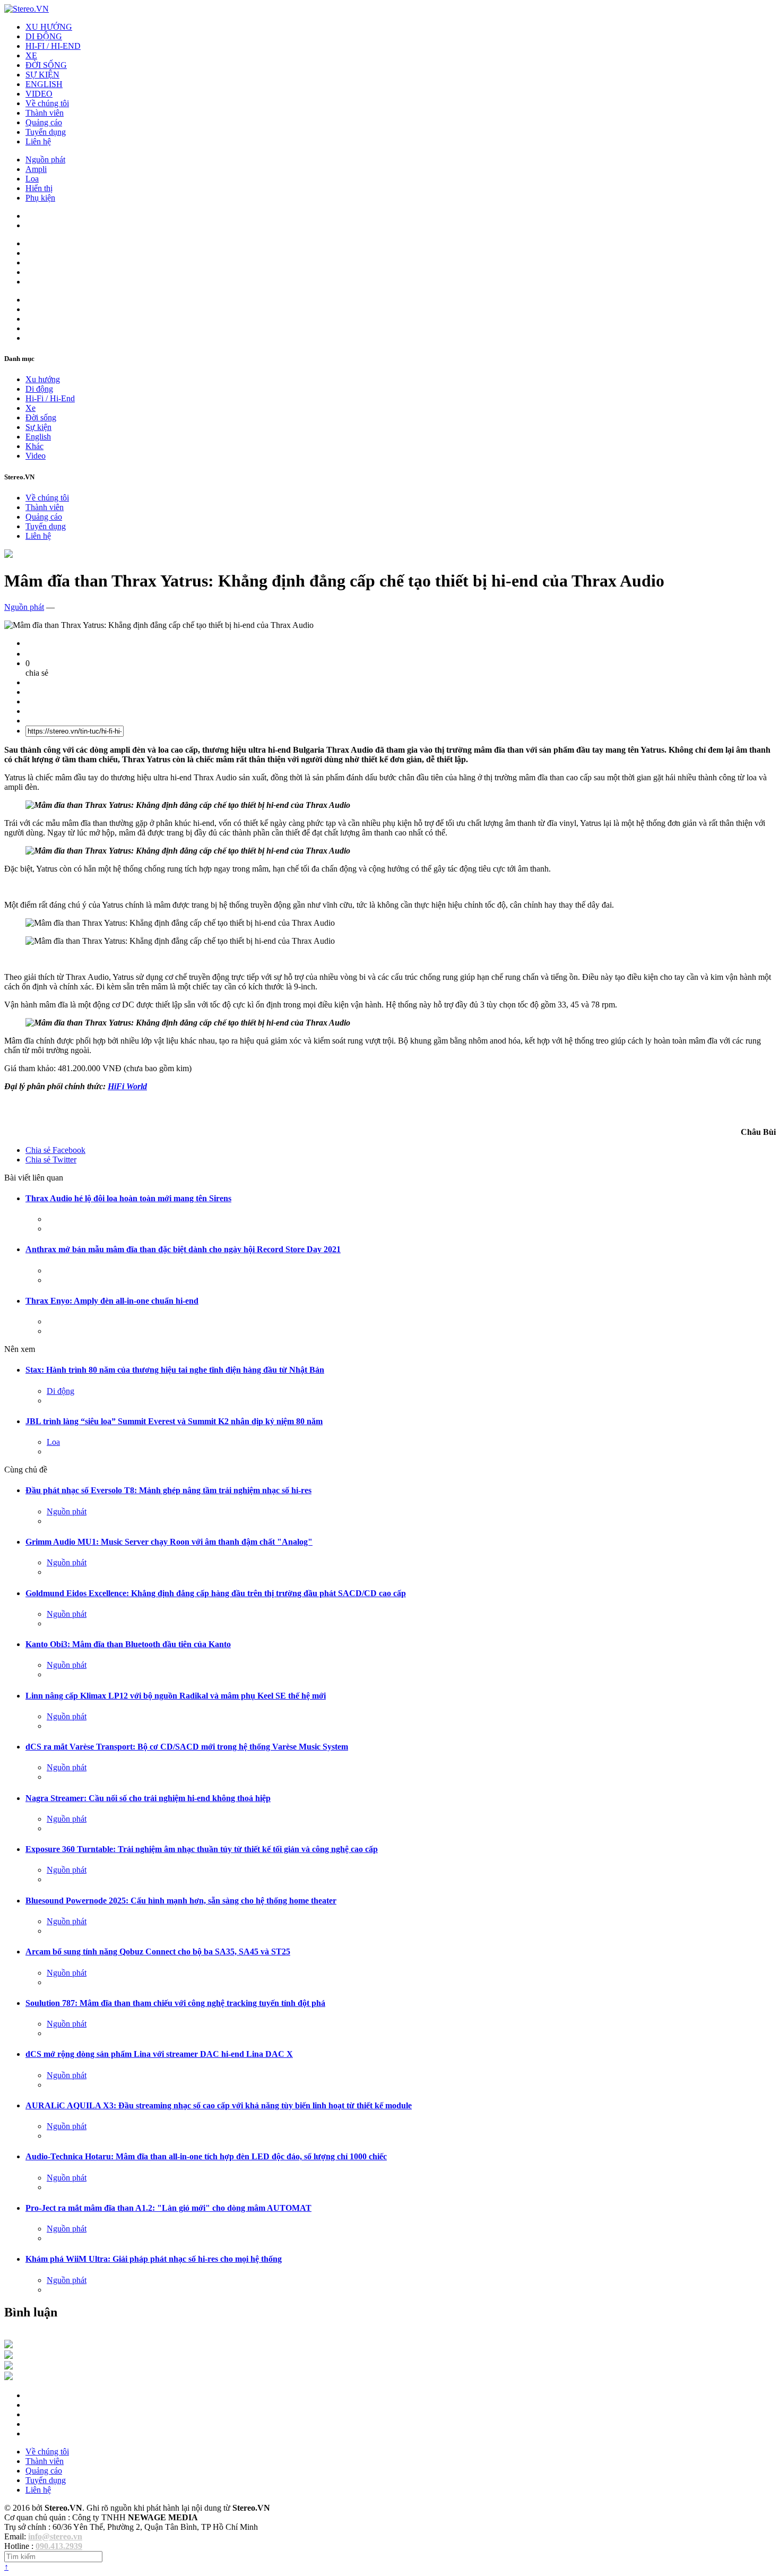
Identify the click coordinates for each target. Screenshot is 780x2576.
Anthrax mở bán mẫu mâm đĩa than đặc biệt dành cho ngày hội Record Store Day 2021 (183, 1249)
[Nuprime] (8, 2367)
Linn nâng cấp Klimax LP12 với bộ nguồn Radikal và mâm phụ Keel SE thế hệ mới (176, 1696)
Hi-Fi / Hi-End (50, 398)
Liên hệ (38, 141)
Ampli (36, 169)
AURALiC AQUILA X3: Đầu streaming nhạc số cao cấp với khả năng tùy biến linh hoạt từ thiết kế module (219, 2105)
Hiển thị (39, 188)
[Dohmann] (8, 2345)
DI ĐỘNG (44, 36)
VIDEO (39, 94)
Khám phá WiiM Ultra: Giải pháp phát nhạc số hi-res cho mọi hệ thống (154, 2259)
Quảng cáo (44, 122)
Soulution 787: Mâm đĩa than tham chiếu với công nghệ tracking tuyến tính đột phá (175, 2003)
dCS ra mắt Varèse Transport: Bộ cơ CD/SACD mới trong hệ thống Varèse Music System (187, 1747)
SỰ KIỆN (42, 75)
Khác (34, 446)
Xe (31, 408)
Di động (39, 389)
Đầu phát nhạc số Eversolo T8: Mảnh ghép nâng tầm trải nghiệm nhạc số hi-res (168, 1490)
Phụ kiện (40, 198)
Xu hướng (43, 379)
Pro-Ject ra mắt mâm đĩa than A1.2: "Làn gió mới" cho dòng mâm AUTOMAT (168, 2208)
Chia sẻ (55, 1150)
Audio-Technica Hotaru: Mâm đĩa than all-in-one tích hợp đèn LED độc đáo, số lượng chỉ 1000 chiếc (206, 2156)
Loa (32, 179)
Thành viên (45, 113)
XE (31, 55)
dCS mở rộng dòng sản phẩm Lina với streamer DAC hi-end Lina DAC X (159, 2054)
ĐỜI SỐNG (46, 65)
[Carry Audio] (8, 2356)
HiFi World (127, 1086)
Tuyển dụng (46, 132)
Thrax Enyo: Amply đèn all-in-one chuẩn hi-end (112, 1301)
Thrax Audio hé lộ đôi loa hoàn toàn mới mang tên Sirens (128, 1198)
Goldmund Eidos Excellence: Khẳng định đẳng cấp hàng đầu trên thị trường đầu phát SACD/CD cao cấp (216, 1593)
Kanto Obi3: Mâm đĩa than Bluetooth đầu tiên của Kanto (128, 1644)
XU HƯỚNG (49, 27)
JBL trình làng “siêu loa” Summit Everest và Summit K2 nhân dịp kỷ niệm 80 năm (174, 1421)
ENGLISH (44, 84)
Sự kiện (38, 427)
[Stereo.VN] (27, 9)
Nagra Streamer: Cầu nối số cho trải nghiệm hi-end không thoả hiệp (148, 1798)
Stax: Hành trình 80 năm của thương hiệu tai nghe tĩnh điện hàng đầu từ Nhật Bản (175, 1370)
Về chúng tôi (47, 103)
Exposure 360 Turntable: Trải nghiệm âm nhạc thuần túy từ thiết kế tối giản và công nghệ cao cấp (202, 1849)
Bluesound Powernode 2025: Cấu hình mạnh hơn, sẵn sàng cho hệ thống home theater (181, 1901)
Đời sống (41, 417)
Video (36, 456)
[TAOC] (8, 2377)
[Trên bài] (8, 555)
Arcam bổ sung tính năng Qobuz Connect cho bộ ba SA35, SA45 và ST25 (158, 1952)
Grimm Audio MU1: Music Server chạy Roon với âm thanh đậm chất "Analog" (169, 1542)
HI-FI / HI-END (53, 46)
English (38, 437)
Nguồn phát (45, 160)
